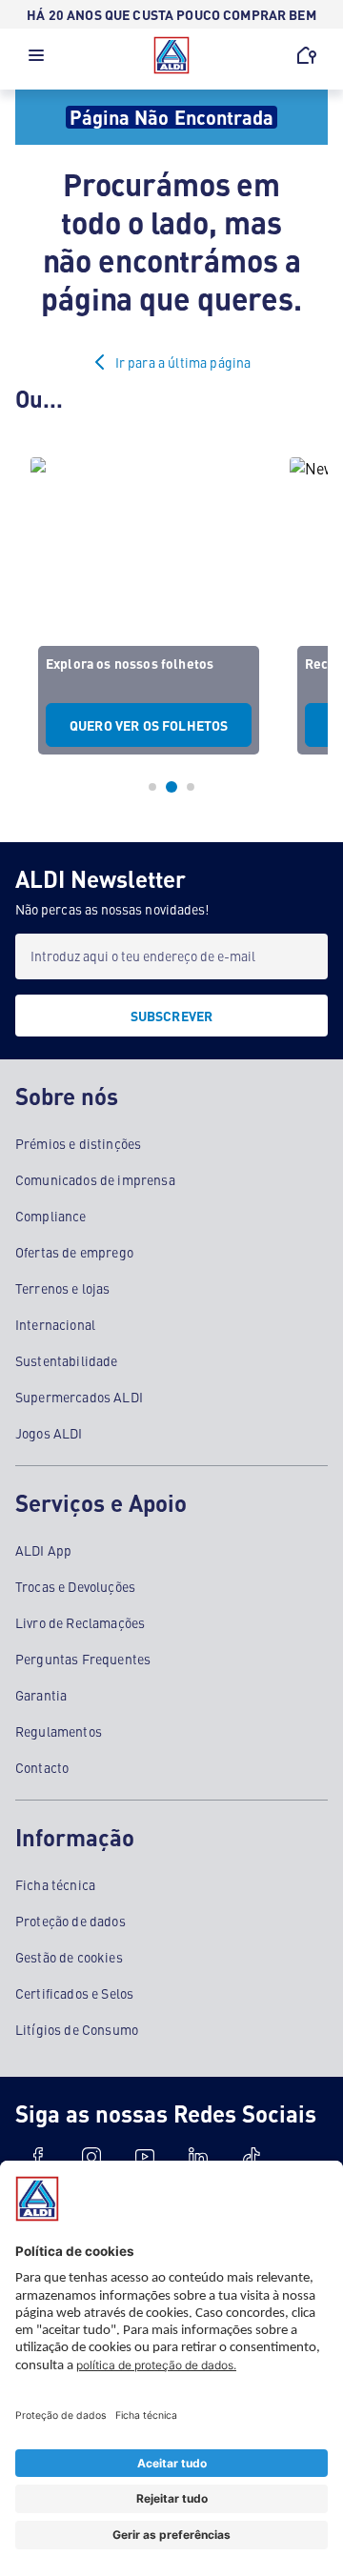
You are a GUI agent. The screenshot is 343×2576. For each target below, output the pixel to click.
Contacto (42, 1767)
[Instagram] (91, 2157)
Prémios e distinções (78, 1143)
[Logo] (171, 55)
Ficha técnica (55, 1884)
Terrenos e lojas (63, 1288)
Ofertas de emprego (74, 1252)
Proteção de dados (71, 1921)
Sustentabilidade (67, 1360)
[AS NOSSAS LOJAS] (307, 55)
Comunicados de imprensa (95, 1179)
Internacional (55, 1324)
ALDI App (43, 1550)
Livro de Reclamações (80, 1622)
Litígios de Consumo (77, 2029)
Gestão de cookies (69, 1957)
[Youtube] (145, 2157)
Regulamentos (59, 1731)
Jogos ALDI (49, 1433)
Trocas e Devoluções (75, 1586)
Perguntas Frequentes (83, 1659)
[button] (36, 60)
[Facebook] (38, 2157)
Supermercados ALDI (79, 1397)
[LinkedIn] (198, 2157)
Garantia (41, 1695)
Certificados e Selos (74, 1993)
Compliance (51, 1216)
